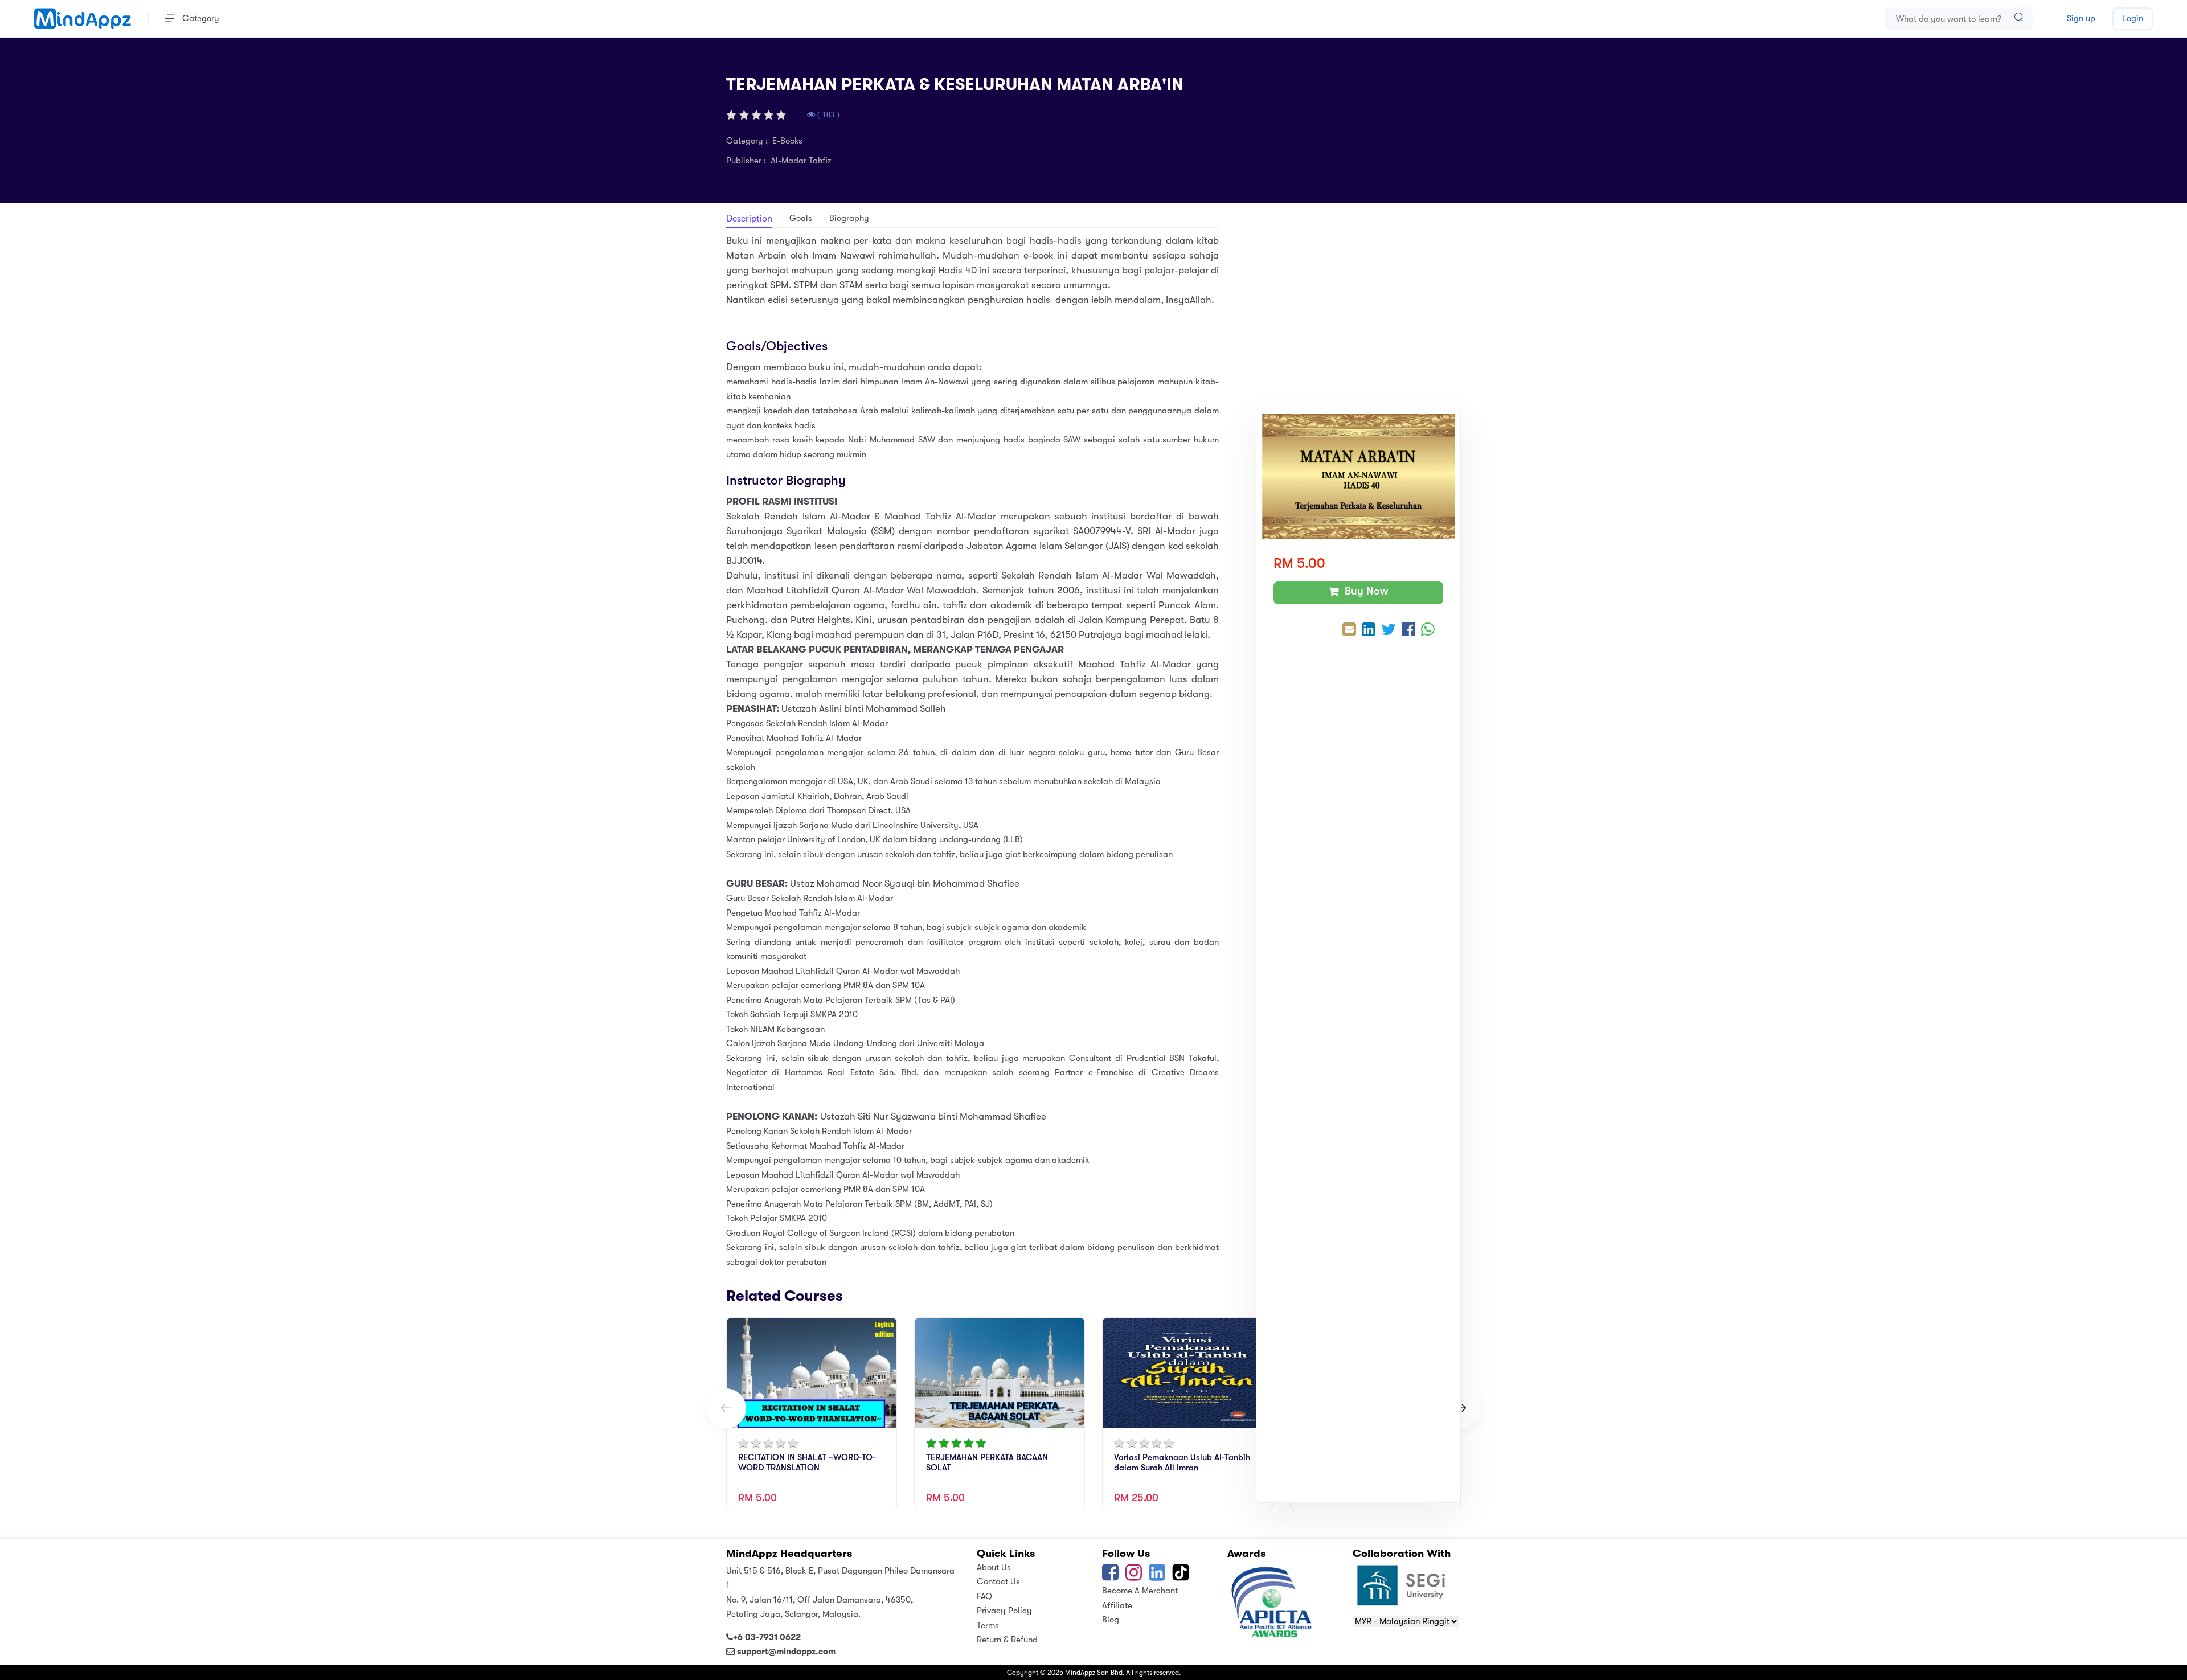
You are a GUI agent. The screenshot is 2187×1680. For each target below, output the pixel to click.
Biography (849, 218)
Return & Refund (1007, 1640)
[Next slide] (1461, 1408)
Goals (801, 218)
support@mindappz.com (786, 1652)
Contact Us (998, 1581)
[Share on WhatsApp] (1428, 631)
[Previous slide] (726, 1408)
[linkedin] (1157, 1576)
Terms (988, 1625)
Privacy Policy (1004, 1611)
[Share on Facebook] (1408, 631)
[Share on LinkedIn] (1369, 631)
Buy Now (1364, 591)
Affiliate (1117, 1605)
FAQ (984, 1596)
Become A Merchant (1140, 1591)
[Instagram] (1134, 1576)
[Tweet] (1389, 631)
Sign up (2081, 18)
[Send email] (1349, 631)
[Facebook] (1110, 1576)
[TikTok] (1182, 1576)
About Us (994, 1567)
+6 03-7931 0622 (767, 1637)
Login (2133, 18)
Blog (1111, 1620)
